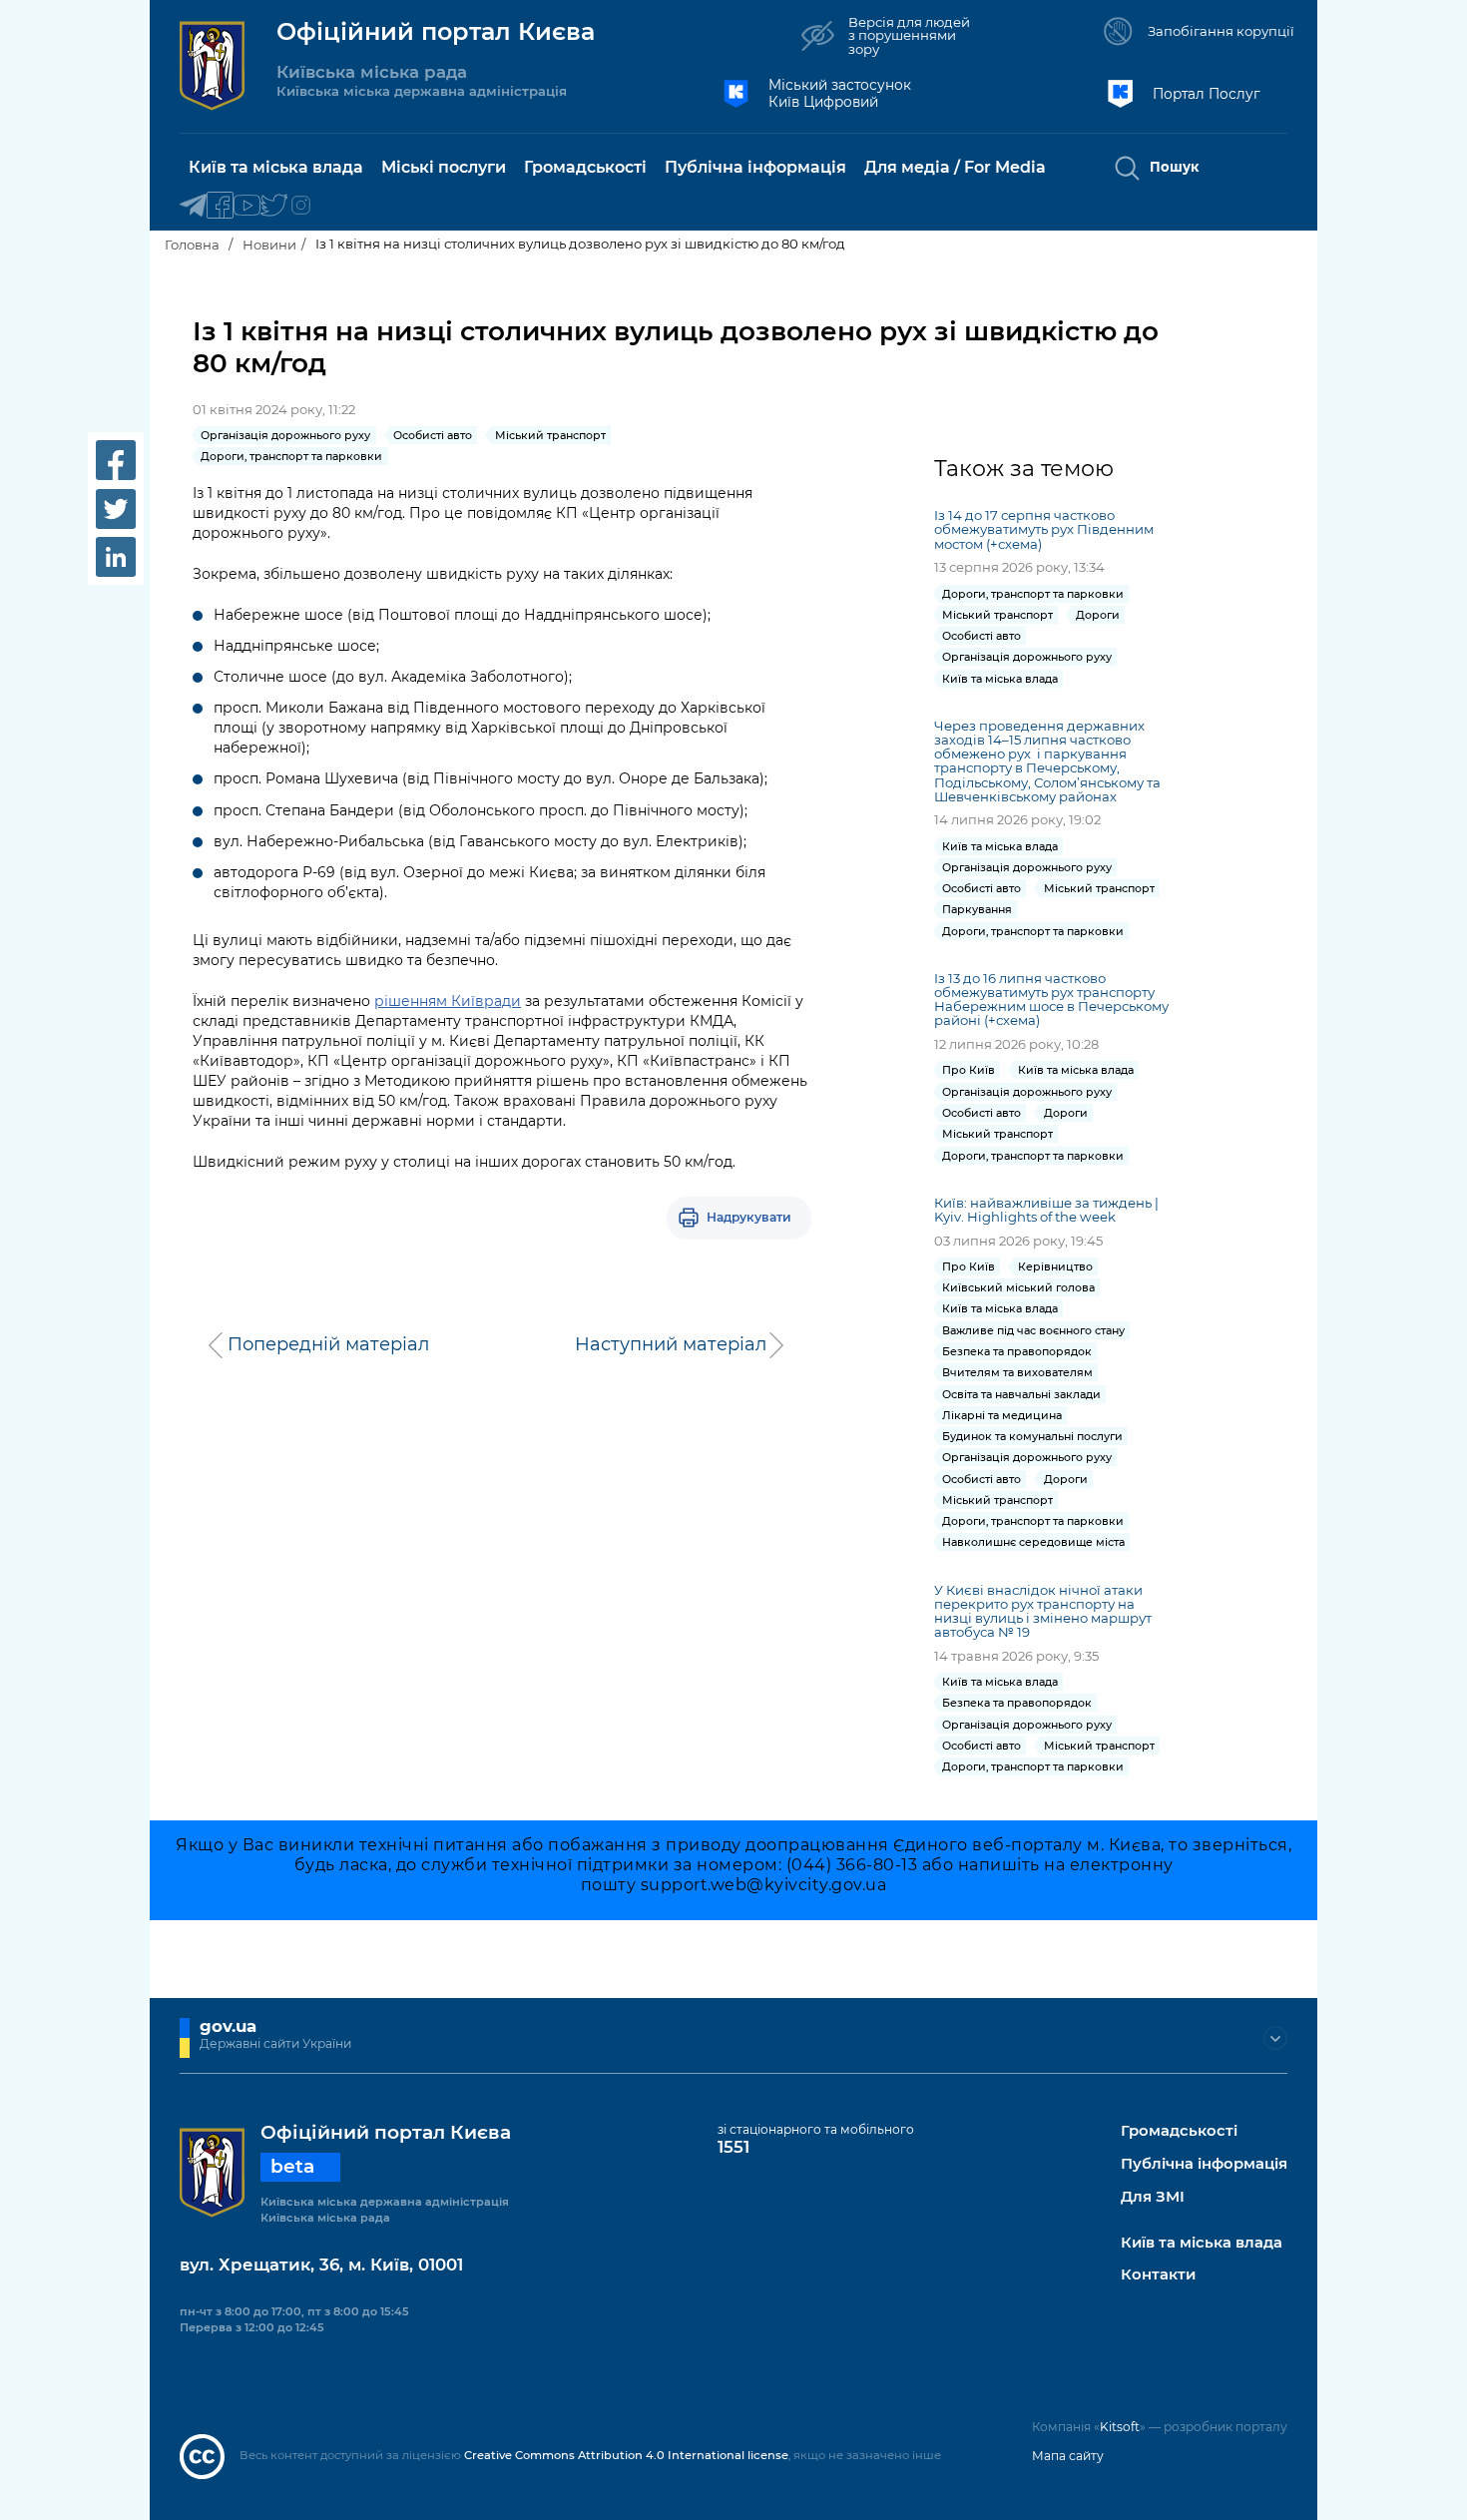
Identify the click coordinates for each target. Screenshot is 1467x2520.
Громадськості (1179, 2131)
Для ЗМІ (1153, 2197)
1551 (733, 2147)
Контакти (1158, 2275)
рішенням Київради (448, 1001)
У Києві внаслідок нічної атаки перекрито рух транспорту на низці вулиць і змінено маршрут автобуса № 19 (1043, 1611)
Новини (269, 245)
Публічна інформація (1204, 2164)
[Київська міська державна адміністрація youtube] (247, 206)
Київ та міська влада (1202, 2243)
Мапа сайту (1068, 2456)
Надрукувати (749, 1217)
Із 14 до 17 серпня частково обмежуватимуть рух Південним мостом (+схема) (1044, 529)
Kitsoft (1120, 2427)
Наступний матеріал (671, 1344)
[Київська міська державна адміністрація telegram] (193, 206)
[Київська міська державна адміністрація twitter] (274, 206)
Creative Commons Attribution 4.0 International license (626, 2455)
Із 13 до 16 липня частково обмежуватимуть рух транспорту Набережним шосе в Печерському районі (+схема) (1051, 999)
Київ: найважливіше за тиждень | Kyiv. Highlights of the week (1046, 1210)
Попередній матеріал (328, 1344)
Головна (192, 245)
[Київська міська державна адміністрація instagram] (301, 206)
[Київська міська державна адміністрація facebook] (220, 206)
